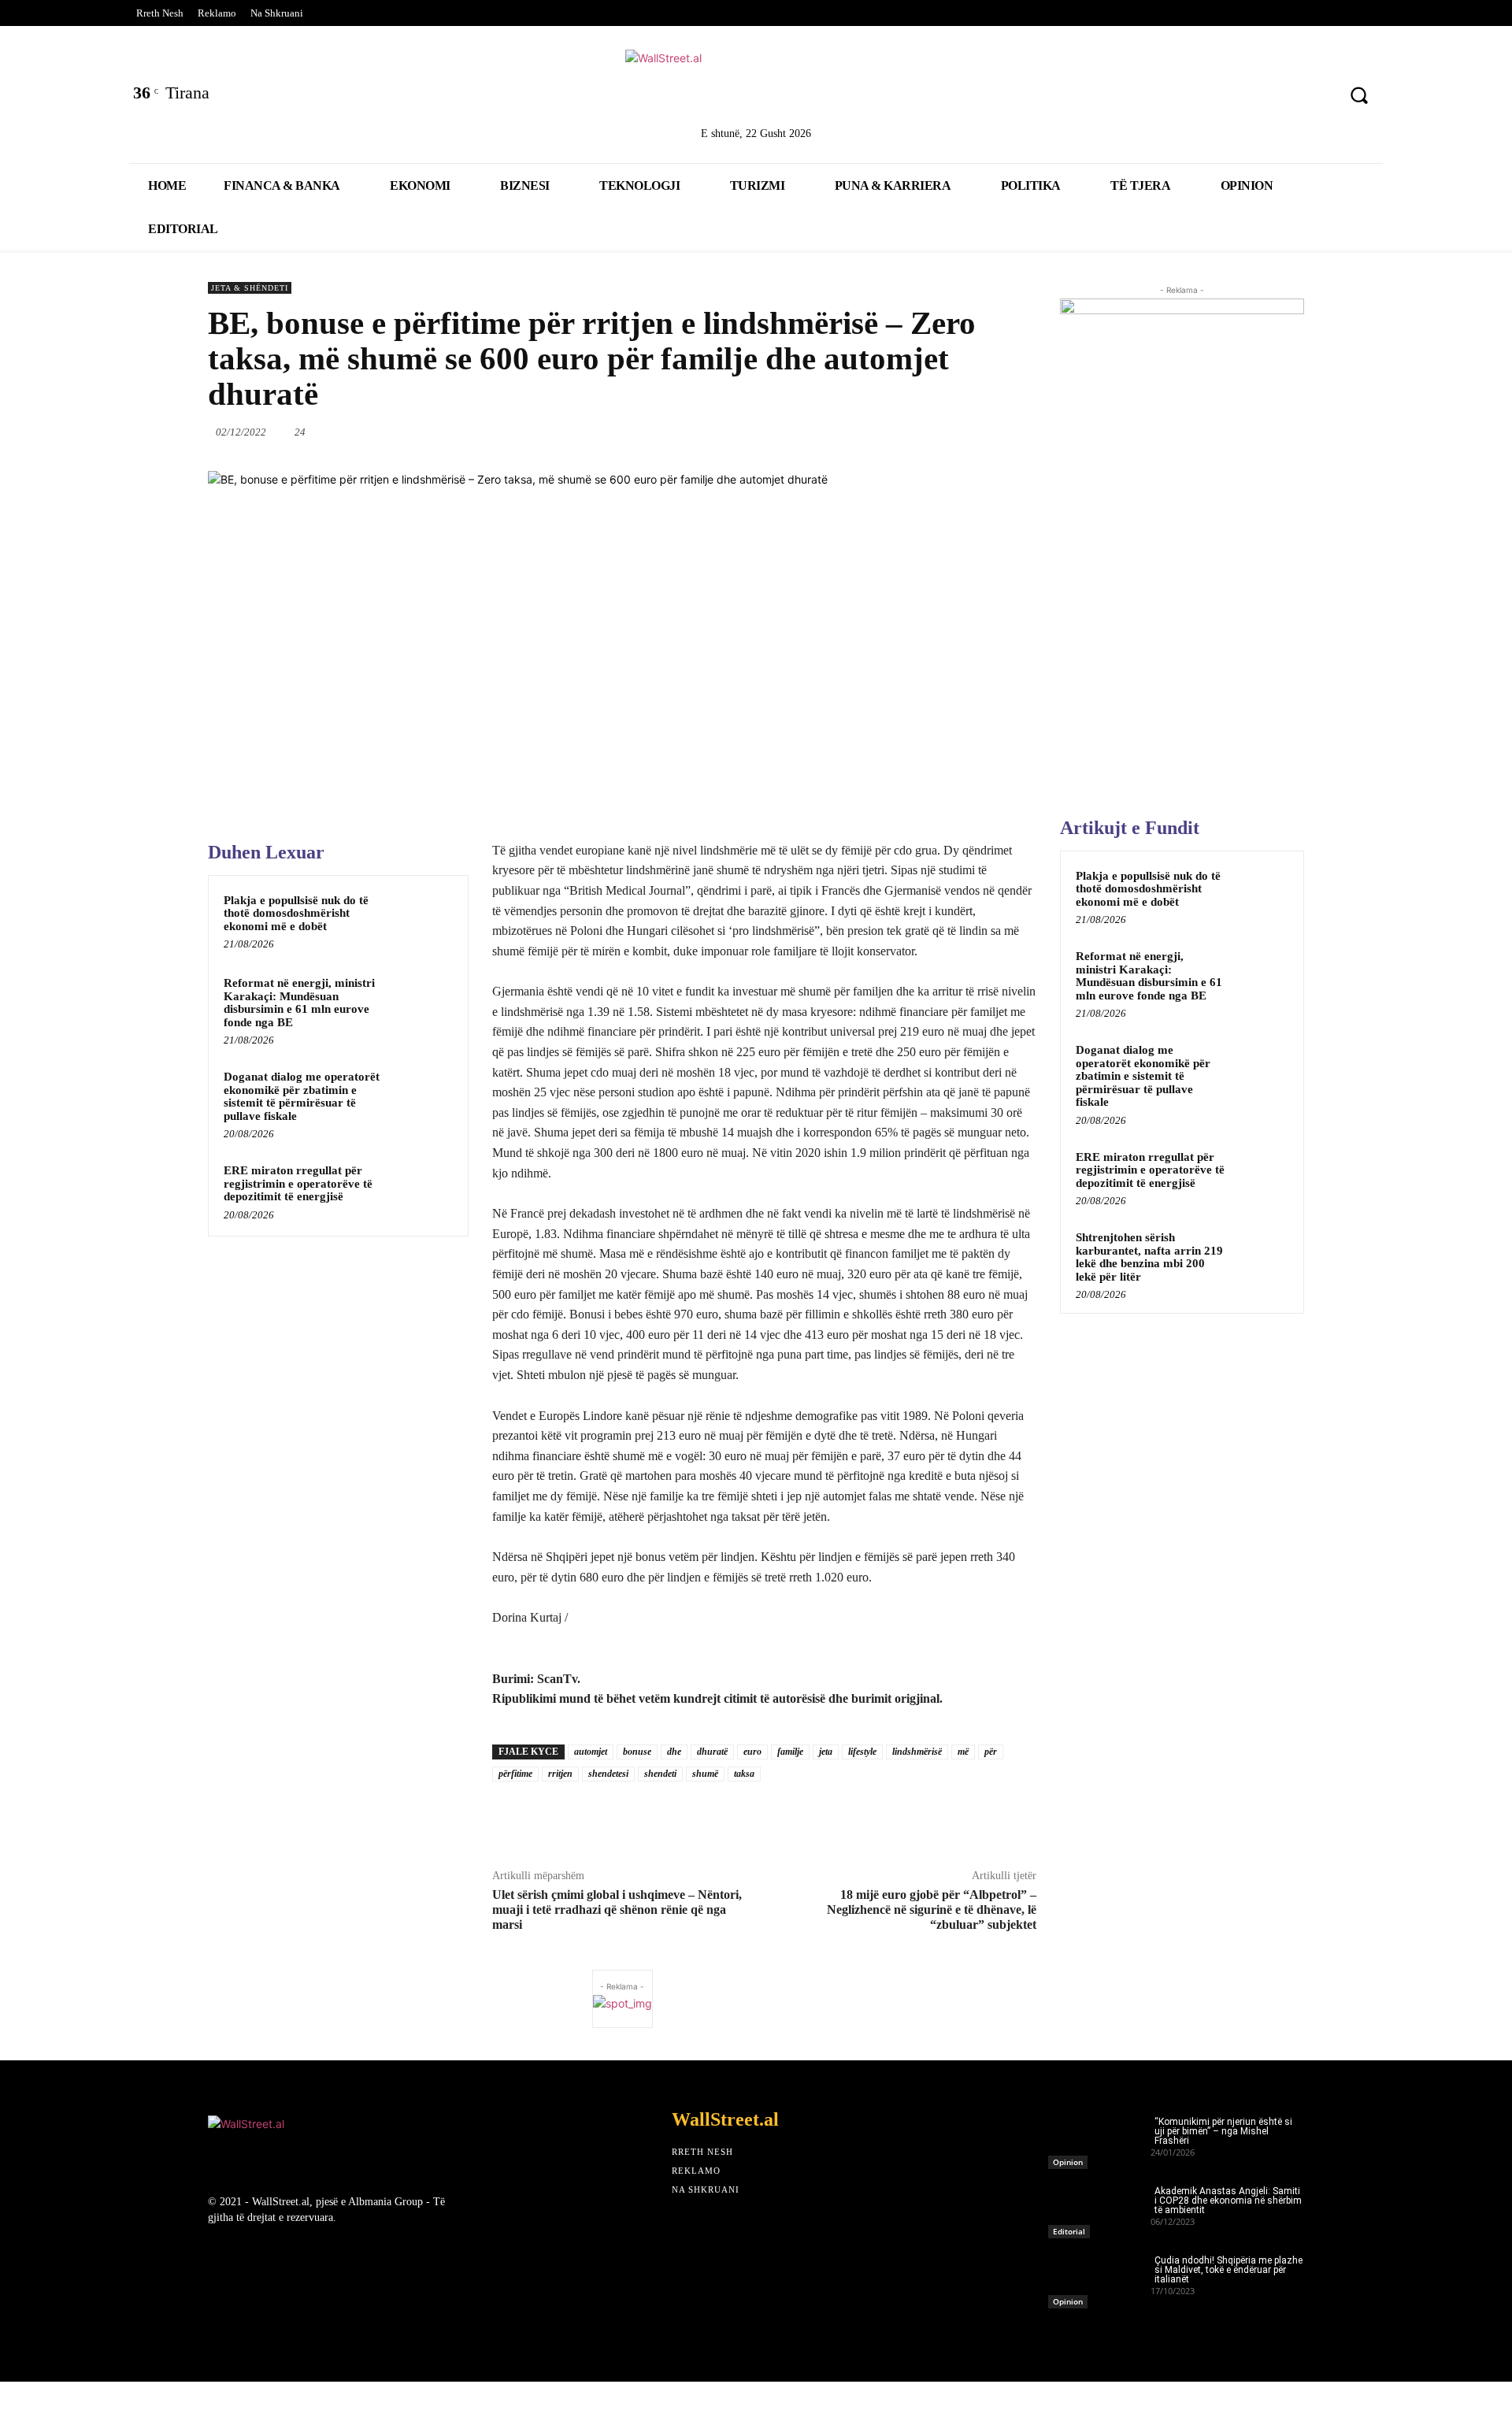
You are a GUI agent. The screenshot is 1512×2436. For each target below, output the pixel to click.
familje (790, 1752)
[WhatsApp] (856, 432)
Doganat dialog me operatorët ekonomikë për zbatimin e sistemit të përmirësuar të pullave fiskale (302, 1096)
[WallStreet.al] (756, 85)
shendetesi (608, 1774)
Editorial (1069, 2231)
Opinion (1068, 2162)
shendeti (660, 1774)
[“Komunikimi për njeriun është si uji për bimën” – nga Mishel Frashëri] (1099, 2138)
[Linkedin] (1232, 97)
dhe (674, 1752)
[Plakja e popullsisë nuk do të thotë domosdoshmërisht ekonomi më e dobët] (423, 921)
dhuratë (712, 1752)
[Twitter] (1191, 97)
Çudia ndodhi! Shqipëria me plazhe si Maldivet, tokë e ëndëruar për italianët (1228, 2270)
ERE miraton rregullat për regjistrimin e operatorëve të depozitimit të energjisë (298, 1183)
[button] (1359, 95)
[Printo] (965, 432)
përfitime (515, 1774)
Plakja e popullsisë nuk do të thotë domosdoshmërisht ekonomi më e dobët (296, 913)
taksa (744, 1774)
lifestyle (862, 1752)
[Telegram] (1001, 432)
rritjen (560, 1774)
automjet (591, 1752)
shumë (705, 1774)
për (991, 1752)
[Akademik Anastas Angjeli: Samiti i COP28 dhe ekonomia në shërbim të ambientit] (1099, 2208)
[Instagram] (1274, 97)
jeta (826, 1752)
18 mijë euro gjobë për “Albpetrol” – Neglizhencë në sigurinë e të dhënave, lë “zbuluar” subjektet (932, 1909)
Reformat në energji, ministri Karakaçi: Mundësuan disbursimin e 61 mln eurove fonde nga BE (299, 1003)
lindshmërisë (917, 1752)
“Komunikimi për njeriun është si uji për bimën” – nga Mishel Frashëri (1223, 2131)
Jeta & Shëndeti (250, 288)
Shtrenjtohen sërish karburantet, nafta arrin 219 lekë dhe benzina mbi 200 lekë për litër (1149, 1257)
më (963, 1752)
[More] (1038, 432)
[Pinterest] (1315, 97)
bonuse (637, 1752)
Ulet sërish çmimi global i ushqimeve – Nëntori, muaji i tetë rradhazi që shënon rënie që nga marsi (617, 1909)
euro (752, 1752)
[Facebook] (1149, 97)
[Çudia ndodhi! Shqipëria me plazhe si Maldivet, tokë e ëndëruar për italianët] (1099, 2277)
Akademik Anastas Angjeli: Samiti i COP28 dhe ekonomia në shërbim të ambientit (1228, 2201)
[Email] (928, 432)
